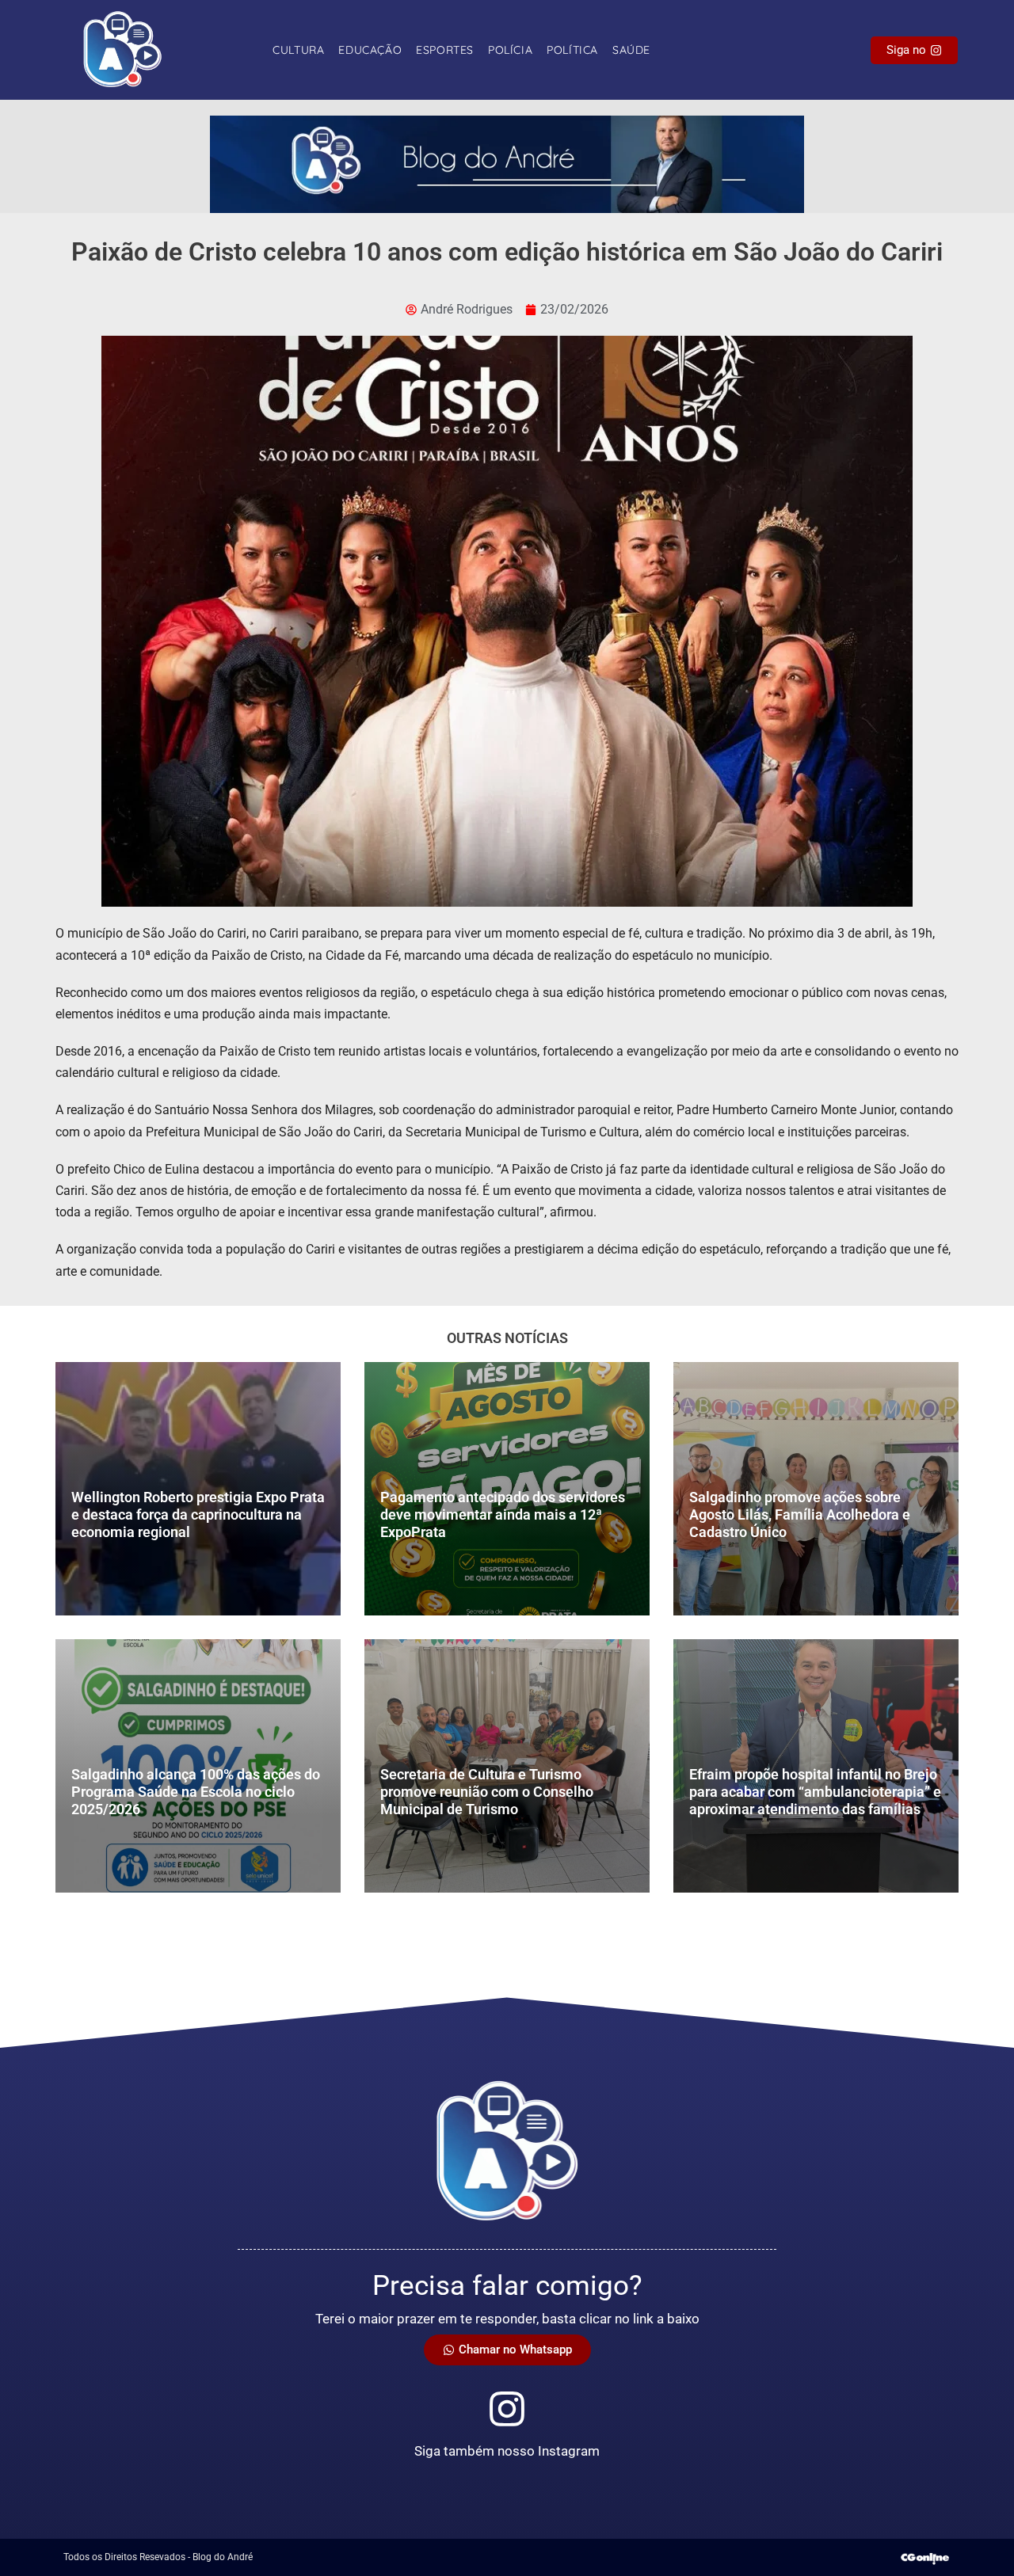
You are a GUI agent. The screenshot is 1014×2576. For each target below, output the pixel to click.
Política (572, 50)
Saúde (631, 50)
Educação (370, 50)
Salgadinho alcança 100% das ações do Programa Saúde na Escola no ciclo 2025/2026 (196, 1791)
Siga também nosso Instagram (507, 2451)
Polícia (510, 50)
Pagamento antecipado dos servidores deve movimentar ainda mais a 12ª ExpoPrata (503, 1514)
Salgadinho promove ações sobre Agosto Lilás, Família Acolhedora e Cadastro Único (800, 1514)
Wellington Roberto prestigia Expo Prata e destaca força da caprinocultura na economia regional (198, 1514)
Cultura (298, 50)
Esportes (445, 50)
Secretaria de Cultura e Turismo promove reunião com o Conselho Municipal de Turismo (487, 1791)
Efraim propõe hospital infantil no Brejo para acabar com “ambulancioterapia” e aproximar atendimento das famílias (815, 1791)
